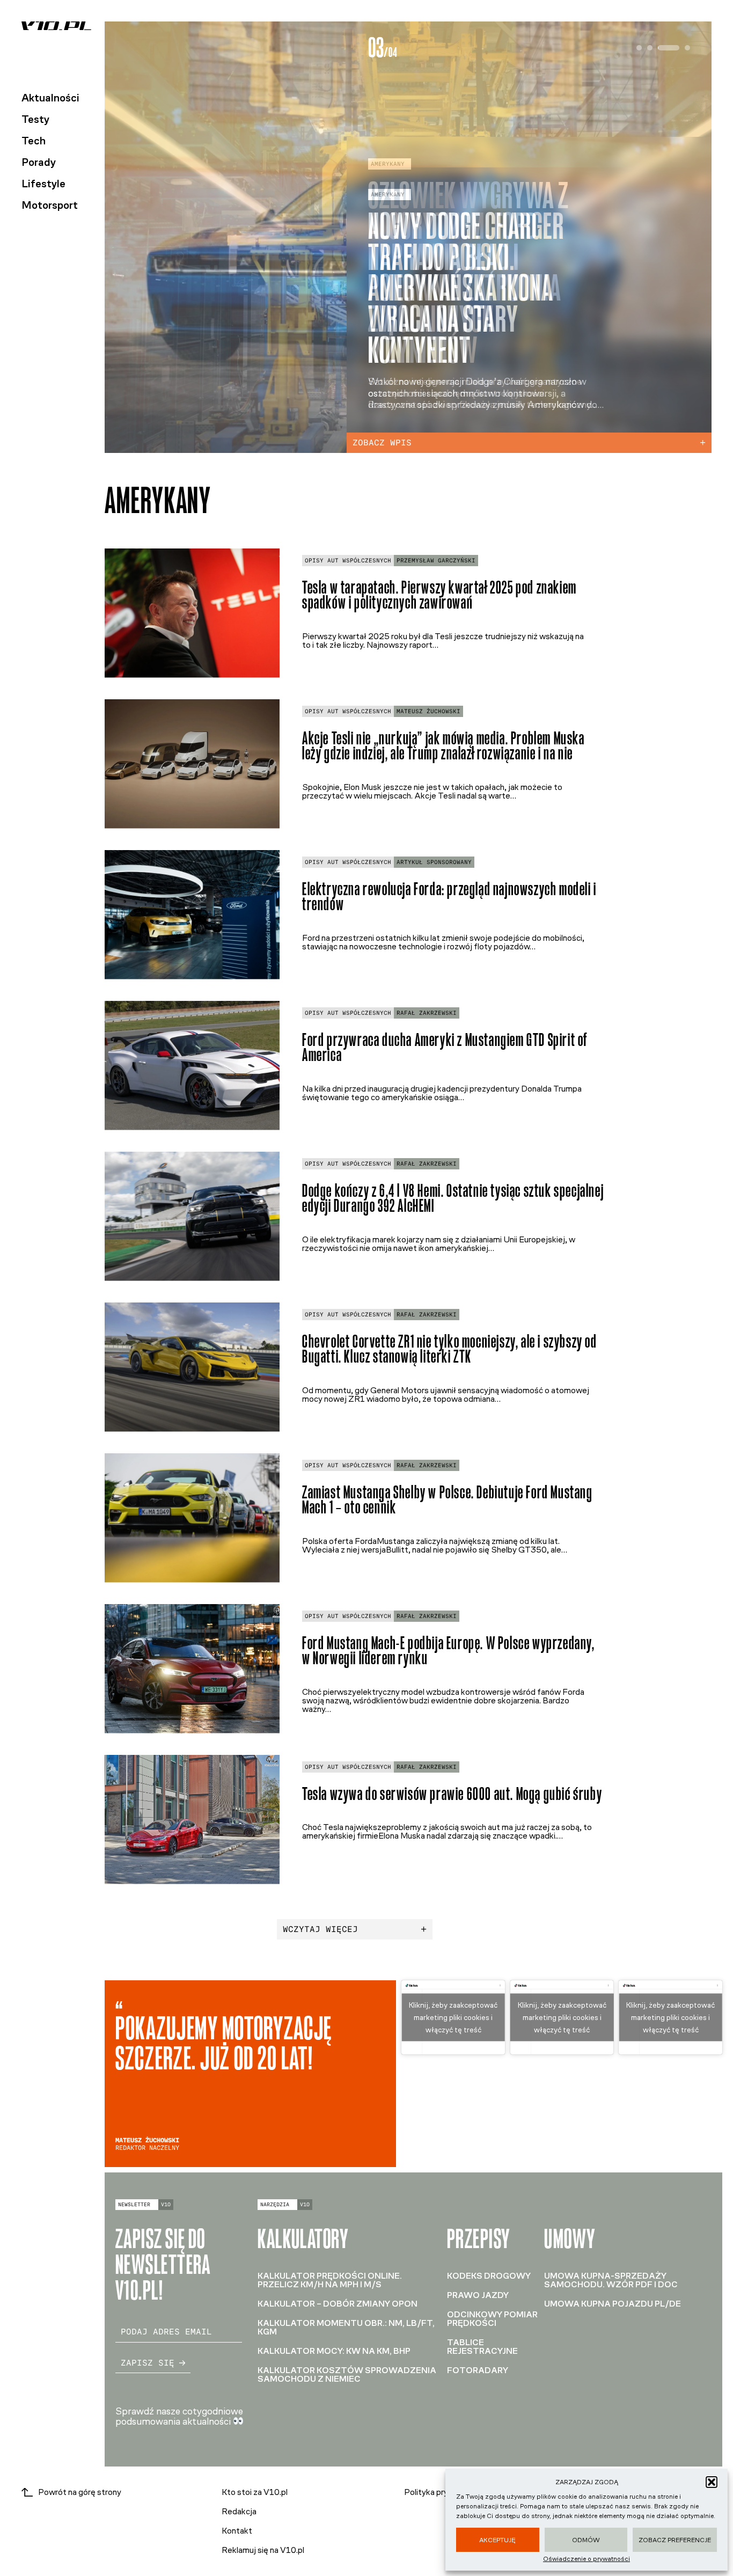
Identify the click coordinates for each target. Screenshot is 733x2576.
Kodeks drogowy (489, 2276)
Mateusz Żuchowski (428, 711)
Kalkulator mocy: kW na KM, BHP (334, 2351)
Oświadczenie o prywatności (587, 2559)
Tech (34, 141)
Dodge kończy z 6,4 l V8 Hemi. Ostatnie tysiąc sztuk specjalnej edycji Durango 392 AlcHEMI (453, 1198)
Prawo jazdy (478, 2295)
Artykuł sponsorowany (434, 862)
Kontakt (237, 2531)
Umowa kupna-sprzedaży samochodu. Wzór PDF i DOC (611, 2280)
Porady (39, 162)
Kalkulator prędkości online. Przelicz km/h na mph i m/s (330, 2280)
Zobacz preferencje (675, 2540)
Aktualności (50, 98)
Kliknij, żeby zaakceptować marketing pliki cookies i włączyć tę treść (453, 2018)
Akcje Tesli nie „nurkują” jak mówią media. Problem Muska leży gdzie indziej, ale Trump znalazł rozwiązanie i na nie (444, 746)
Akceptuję (497, 2540)
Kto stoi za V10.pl (255, 2492)
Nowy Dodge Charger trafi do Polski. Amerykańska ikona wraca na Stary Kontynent (466, 288)
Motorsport (50, 205)
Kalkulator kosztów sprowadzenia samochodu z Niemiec (347, 2374)
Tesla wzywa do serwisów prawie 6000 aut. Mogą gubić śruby (452, 1794)
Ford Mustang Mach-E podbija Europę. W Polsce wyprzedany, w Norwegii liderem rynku (449, 1651)
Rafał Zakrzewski (427, 1013)
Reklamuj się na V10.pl (263, 2550)
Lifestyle (43, 184)
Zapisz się (148, 2363)
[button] (712, 2482)
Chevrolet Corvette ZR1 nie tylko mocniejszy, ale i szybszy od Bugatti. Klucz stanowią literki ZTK (450, 1349)
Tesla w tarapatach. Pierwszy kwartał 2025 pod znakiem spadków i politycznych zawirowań (439, 595)
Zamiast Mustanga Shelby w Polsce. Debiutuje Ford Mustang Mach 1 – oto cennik (448, 1500)
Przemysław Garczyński (436, 561)
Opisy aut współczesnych (348, 561)
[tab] (639, 48)
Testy (35, 119)
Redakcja (239, 2511)
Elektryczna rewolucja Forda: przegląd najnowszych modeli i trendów (449, 897)
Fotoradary (478, 2370)
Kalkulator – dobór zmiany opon (338, 2304)
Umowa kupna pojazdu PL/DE (613, 2304)
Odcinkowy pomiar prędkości (492, 2319)
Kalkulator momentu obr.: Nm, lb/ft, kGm (346, 2327)
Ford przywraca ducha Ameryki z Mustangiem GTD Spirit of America (445, 1048)
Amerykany (388, 195)
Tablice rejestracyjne (482, 2347)
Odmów (586, 2540)
